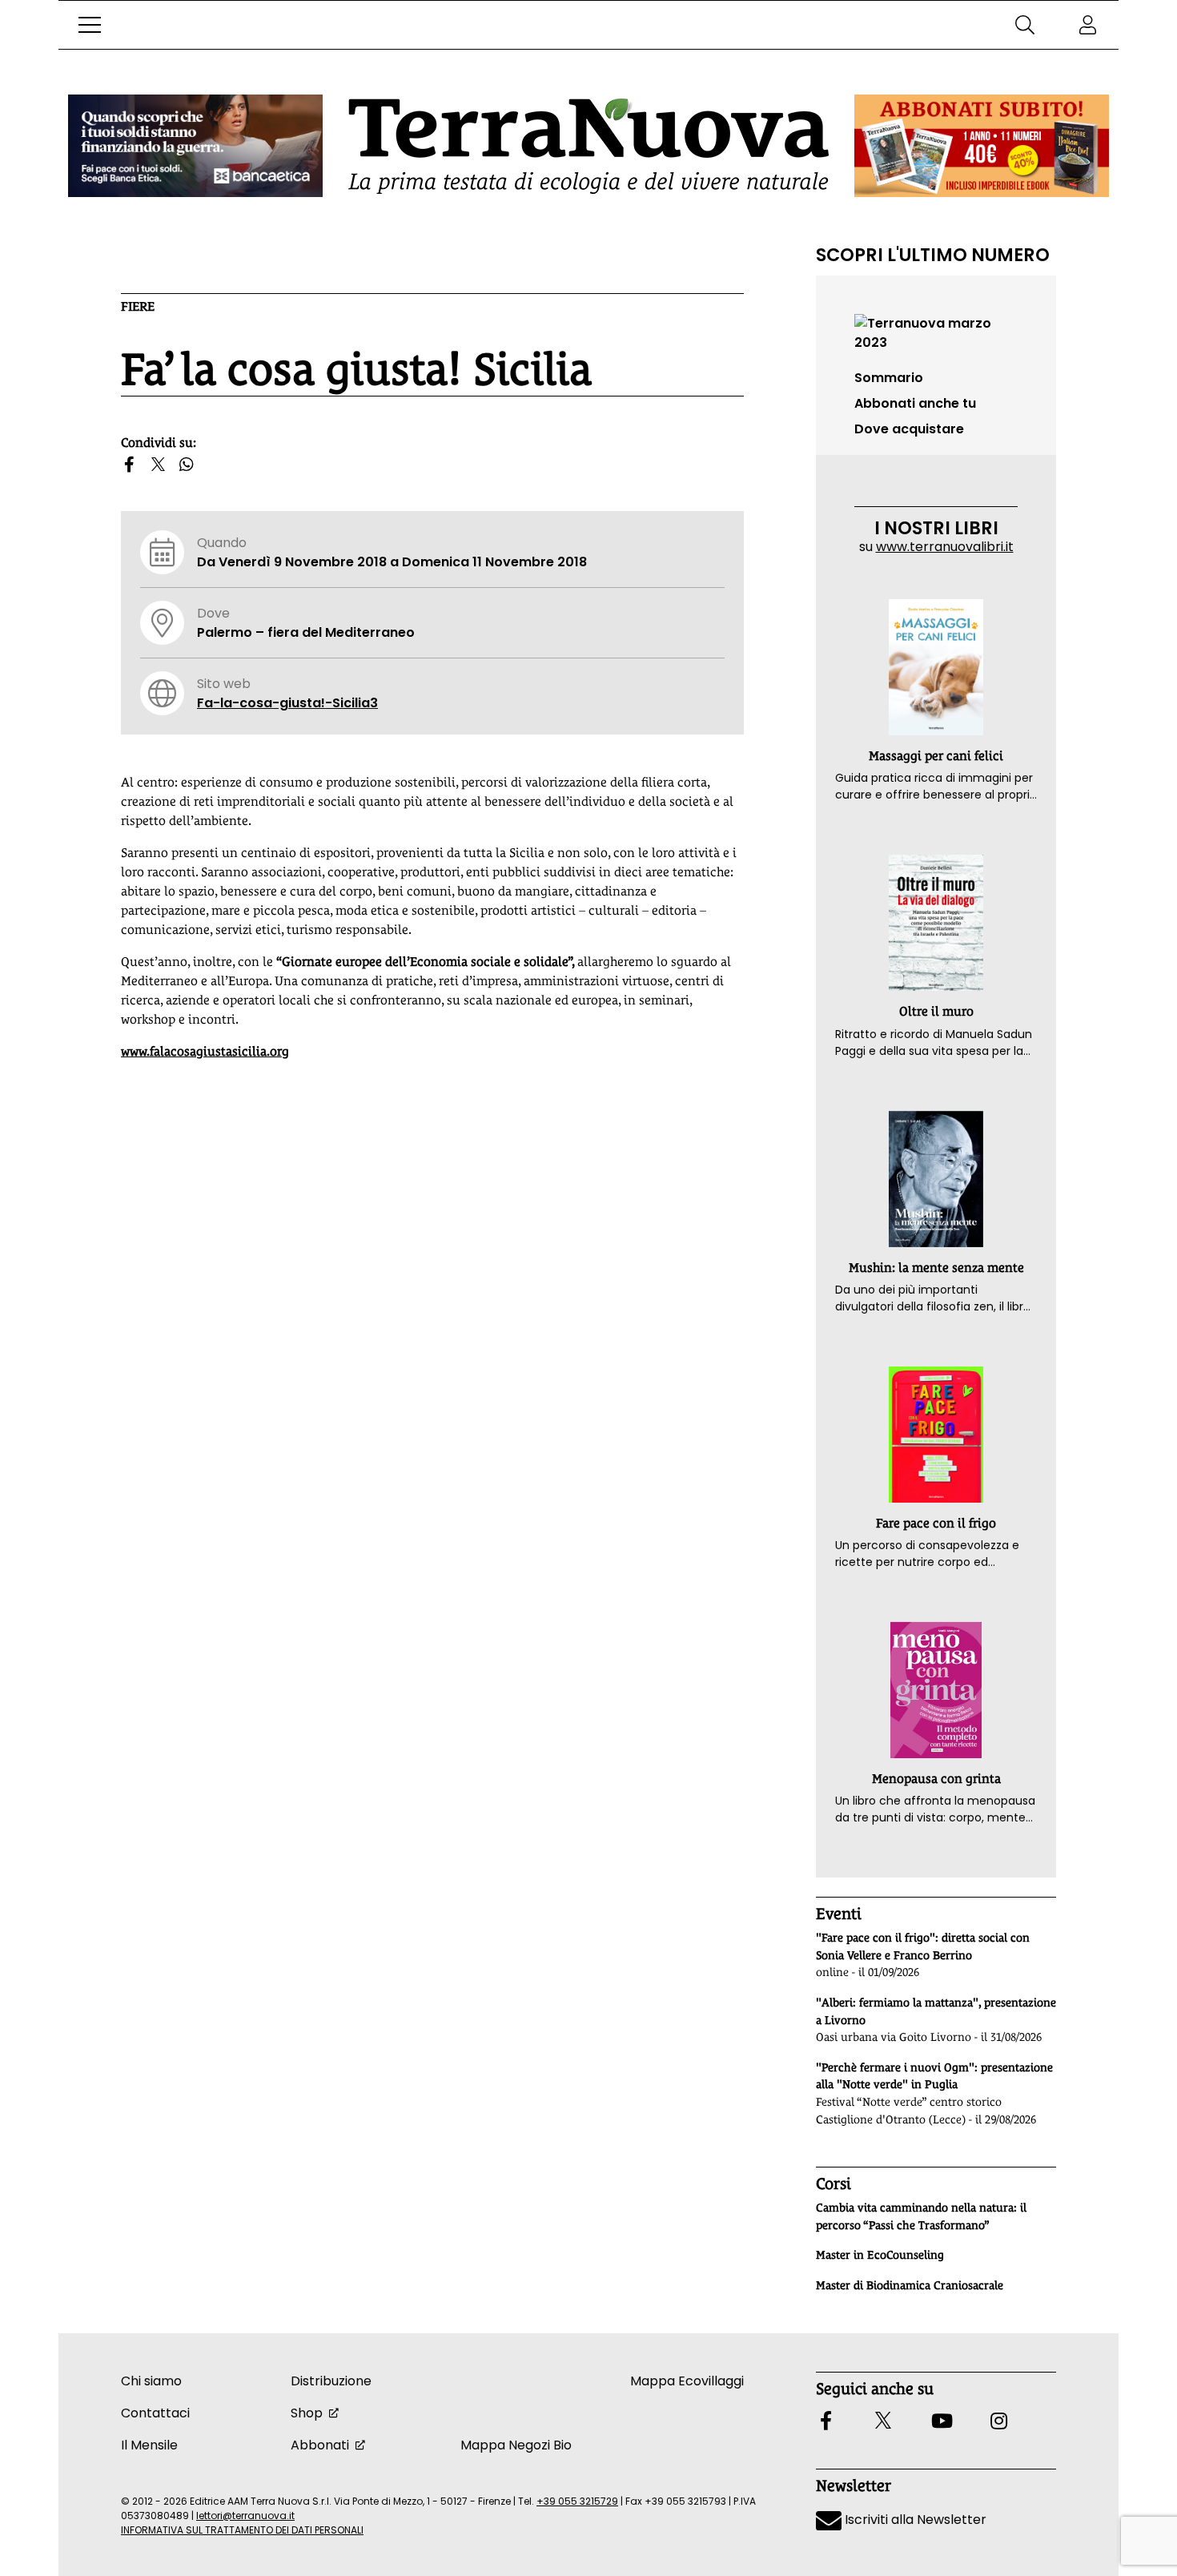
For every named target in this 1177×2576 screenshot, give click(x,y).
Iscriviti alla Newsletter (914, 2520)
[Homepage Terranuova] (588, 146)
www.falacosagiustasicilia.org (205, 1051)
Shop (307, 2413)
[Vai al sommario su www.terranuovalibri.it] (936, 332)
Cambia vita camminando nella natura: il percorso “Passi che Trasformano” (921, 2216)
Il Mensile (149, 2445)
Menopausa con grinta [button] (936, 1779)
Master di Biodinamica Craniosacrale (910, 2285)
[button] (90, 25)
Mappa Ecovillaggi (687, 2381)
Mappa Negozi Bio (516, 2445)
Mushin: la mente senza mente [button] (936, 1268)
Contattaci (155, 2413)
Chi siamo (151, 2381)
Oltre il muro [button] (936, 1011)
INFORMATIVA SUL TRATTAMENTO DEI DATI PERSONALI (242, 2530)
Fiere (138, 306)
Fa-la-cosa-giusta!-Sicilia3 (287, 703)
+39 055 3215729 (577, 2501)
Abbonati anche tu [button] (915, 403)
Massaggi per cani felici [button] (936, 756)
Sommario (889, 378)
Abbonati (320, 2445)
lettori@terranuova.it (245, 2516)
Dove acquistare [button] (909, 429)
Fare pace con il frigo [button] (936, 1523)
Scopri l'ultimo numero (933, 255)
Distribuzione (331, 2381)
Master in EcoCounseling (880, 2255)
